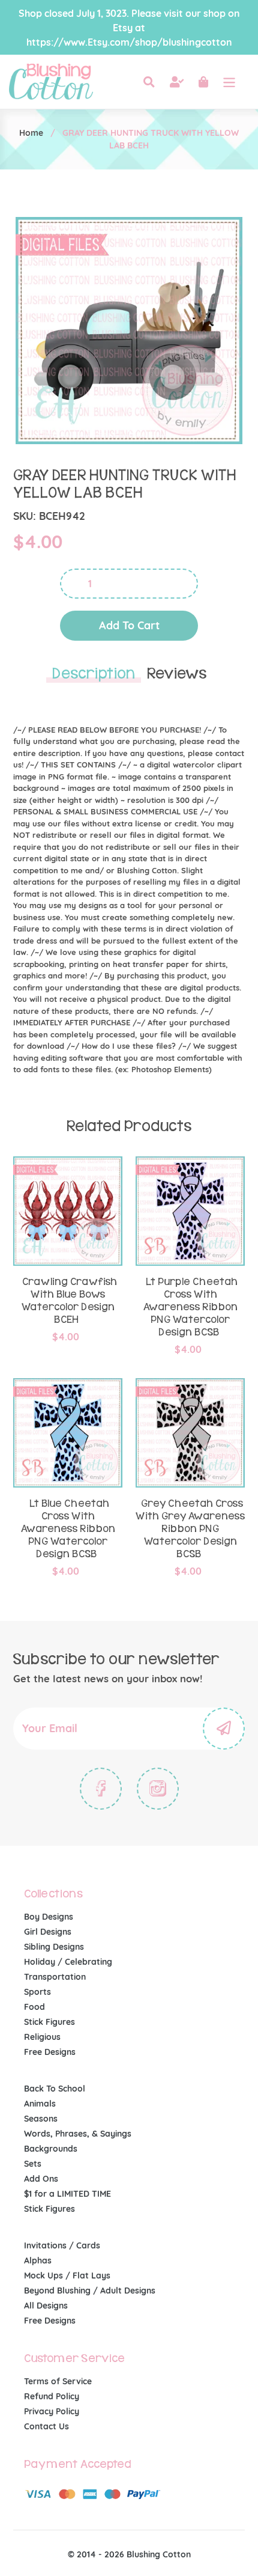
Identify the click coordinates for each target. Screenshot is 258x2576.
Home (31, 133)
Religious (42, 2037)
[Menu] (229, 82)
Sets (33, 2164)
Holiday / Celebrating (68, 1962)
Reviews (177, 674)
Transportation (55, 1977)
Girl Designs (48, 1932)
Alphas (38, 2260)
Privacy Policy (52, 2411)
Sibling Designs (54, 1947)
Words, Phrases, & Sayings (78, 2134)
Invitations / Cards (62, 2245)
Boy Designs (49, 1917)
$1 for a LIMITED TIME (67, 2194)
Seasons (41, 2119)
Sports (37, 1992)
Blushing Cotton (159, 2554)
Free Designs (50, 2052)
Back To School (55, 2089)
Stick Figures (49, 2022)
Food (34, 2007)
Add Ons (41, 2179)
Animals (40, 2104)
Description (94, 674)
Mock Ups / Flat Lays (67, 2275)
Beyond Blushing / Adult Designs (90, 2291)
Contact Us (46, 2426)
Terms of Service (58, 2381)
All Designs (46, 2306)
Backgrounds (51, 2149)
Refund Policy (52, 2396)
